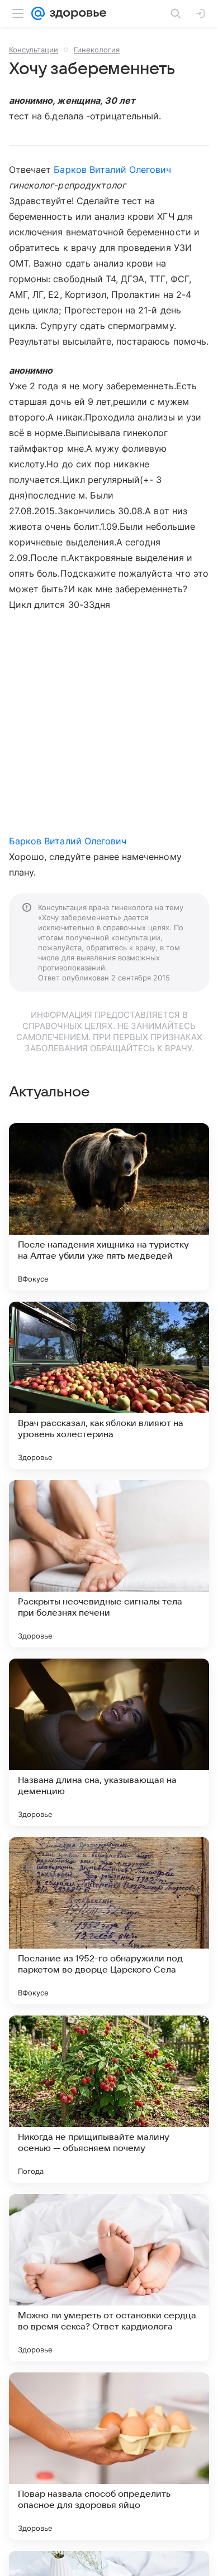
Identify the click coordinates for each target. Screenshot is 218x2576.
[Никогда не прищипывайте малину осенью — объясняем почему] (109, 2099)
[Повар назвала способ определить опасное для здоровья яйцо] (109, 2456)
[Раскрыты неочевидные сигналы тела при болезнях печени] (109, 1564)
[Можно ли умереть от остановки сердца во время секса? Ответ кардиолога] (109, 2278)
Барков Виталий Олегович (112, 170)
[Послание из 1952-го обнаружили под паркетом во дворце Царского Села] (109, 1921)
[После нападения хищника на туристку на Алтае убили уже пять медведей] (109, 1207)
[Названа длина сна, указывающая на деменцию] (109, 1742)
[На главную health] (76, 13)
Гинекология (97, 50)
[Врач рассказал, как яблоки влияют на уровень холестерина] (109, 1385)
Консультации (34, 50)
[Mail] (38, 13)
